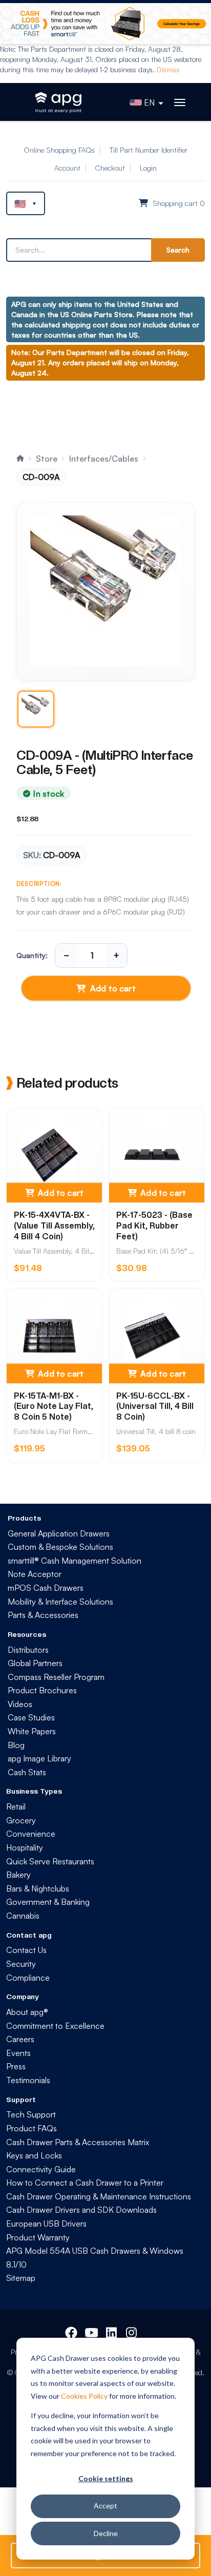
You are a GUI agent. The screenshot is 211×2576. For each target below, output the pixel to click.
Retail (16, 1806)
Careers (20, 2039)
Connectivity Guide (41, 2169)
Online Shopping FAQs (59, 150)
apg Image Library (39, 1758)
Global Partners (35, 1663)
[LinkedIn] (112, 2331)
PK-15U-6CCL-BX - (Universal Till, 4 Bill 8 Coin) (155, 1407)
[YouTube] (91, 2331)
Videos (20, 1704)
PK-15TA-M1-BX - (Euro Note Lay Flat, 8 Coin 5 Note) (54, 1407)
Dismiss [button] (168, 69)
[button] (26, 203)
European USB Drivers (46, 2224)
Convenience (31, 1834)
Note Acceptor (35, 1574)
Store (47, 459)
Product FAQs (31, 2128)
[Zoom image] (105, 591)
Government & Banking (48, 1902)
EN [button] (149, 102)
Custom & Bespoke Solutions (60, 1547)
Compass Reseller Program (56, 1677)
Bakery (18, 1875)
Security (21, 1964)
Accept (105, 2506)
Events (18, 2053)
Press (16, 2066)
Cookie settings (106, 2478)
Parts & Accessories (43, 1615)
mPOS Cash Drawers (46, 1588)
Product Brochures (42, 1690)
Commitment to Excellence (55, 2026)
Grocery (21, 1820)
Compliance (28, 1978)
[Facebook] (71, 2331)
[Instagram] (132, 2331)
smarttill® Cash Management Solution (75, 1561)
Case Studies (31, 1717)
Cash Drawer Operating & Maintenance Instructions (99, 2196)
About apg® (27, 2012)
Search (178, 250)
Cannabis (23, 1916)
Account (67, 168)
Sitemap (21, 2278)
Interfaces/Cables (104, 459)
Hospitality (25, 1847)
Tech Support (31, 2114)
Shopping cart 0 (178, 203)
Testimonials (28, 2080)
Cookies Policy (84, 2396)
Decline (106, 2533)
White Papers (32, 1731)
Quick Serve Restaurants (50, 1861)
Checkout (110, 168)
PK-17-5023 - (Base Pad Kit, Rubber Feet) (154, 1226)
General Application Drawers (59, 1533)
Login (148, 168)
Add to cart (113, 988)
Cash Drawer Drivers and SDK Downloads (81, 2210)
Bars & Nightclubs (38, 1888)
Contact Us (26, 1950)
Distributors (28, 1650)
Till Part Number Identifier (149, 150)
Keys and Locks (34, 2155)
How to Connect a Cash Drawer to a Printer (85, 2183)
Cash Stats (27, 1772)
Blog (16, 1745)
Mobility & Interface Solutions (60, 1602)
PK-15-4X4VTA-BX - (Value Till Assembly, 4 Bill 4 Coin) (54, 1226)
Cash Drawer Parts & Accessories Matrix (78, 2142)
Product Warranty (38, 2237)
